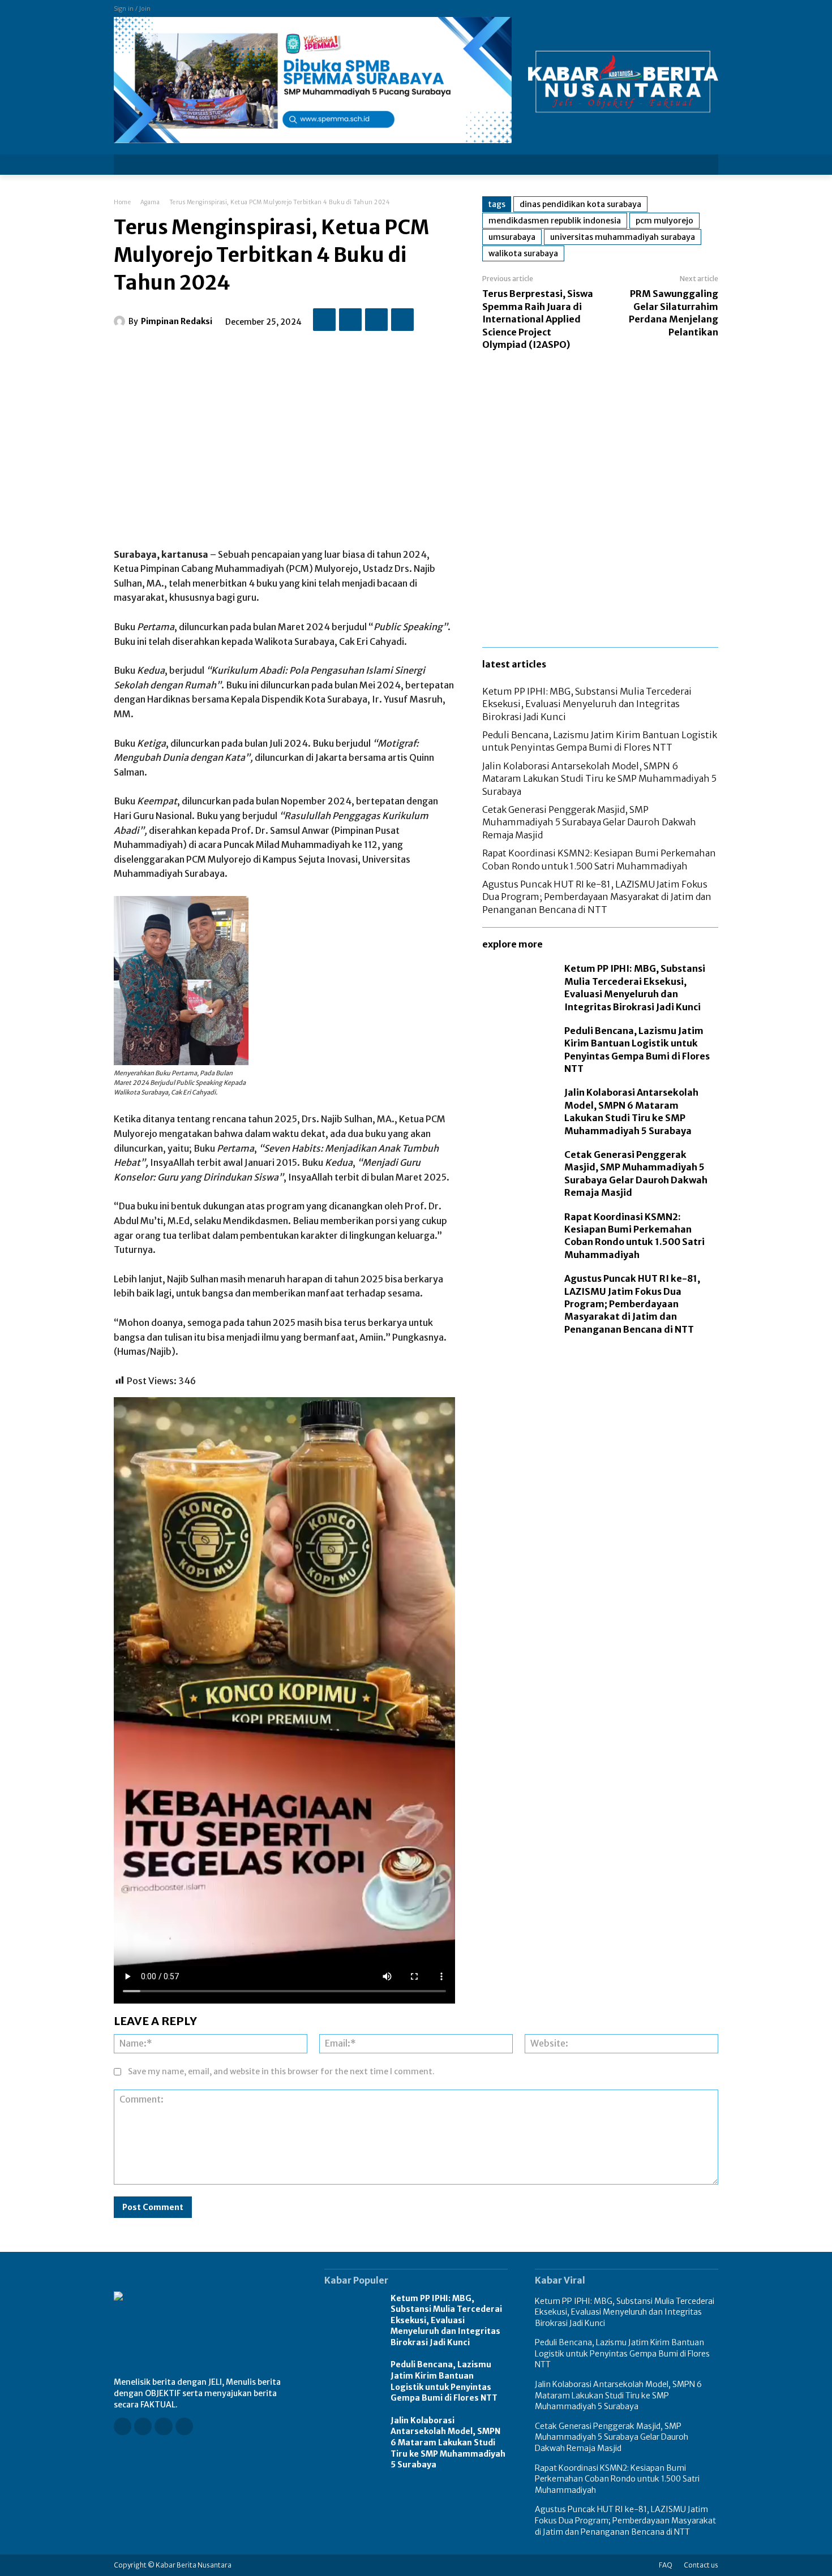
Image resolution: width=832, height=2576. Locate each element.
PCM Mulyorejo (664, 221)
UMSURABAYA (512, 237)
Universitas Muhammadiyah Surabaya (623, 237)
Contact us (701, 2565)
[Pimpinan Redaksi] (121, 321)
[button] (702, 165)
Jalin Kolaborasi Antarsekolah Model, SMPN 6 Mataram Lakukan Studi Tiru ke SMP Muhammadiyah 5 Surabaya (599, 779)
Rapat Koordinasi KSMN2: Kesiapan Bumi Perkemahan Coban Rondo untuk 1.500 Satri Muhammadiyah (634, 1236)
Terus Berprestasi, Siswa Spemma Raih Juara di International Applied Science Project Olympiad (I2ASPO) (538, 319)
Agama (150, 202)
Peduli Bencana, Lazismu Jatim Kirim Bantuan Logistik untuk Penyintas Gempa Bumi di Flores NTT (600, 741)
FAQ (666, 2565)
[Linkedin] (163, 2426)
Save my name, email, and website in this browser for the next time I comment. (281, 2071)
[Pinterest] (376, 320)
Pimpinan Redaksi (177, 321)
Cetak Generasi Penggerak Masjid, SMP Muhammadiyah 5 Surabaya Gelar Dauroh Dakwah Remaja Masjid (589, 822)
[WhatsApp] (402, 320)
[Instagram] (143, 2426)
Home (122, 202)
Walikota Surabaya (523, 253)
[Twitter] (350, 320)
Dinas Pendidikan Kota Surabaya (580, 204)
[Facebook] (324, 320)
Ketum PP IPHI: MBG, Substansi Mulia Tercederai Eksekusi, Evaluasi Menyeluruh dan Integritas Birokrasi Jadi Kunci (587, 704)
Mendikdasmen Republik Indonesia (555, 221)
